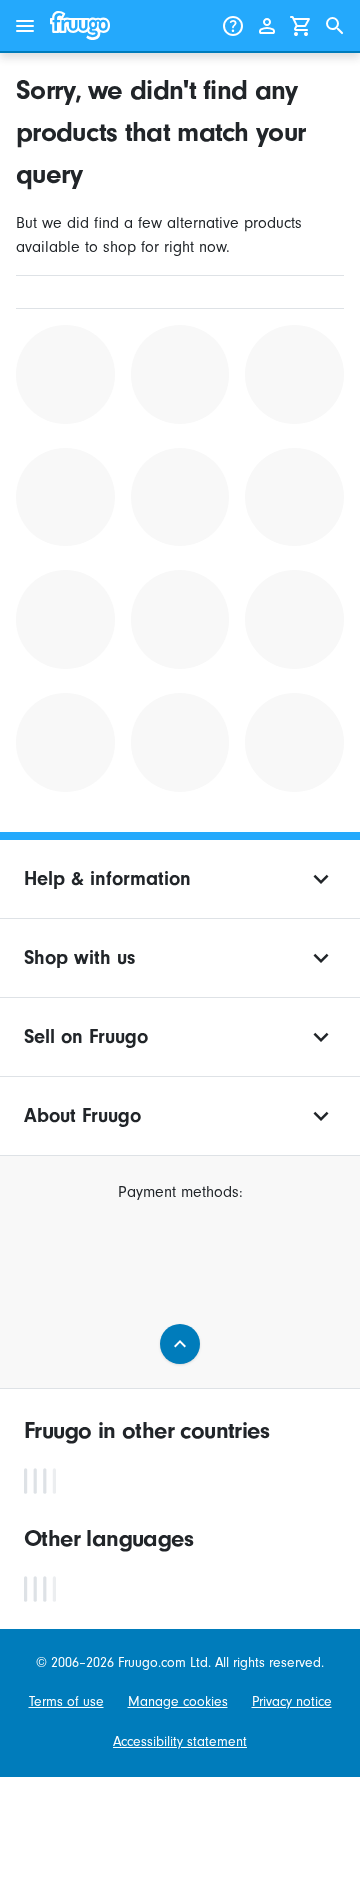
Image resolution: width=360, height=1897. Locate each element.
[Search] (335, 26)
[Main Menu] (25, 26)
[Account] (267, 26)
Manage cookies (178, 1701)
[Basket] (301, 26)
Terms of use (66, 1701)
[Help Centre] (233, 26)
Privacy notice (292, 1701)
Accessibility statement (180, 1741)
